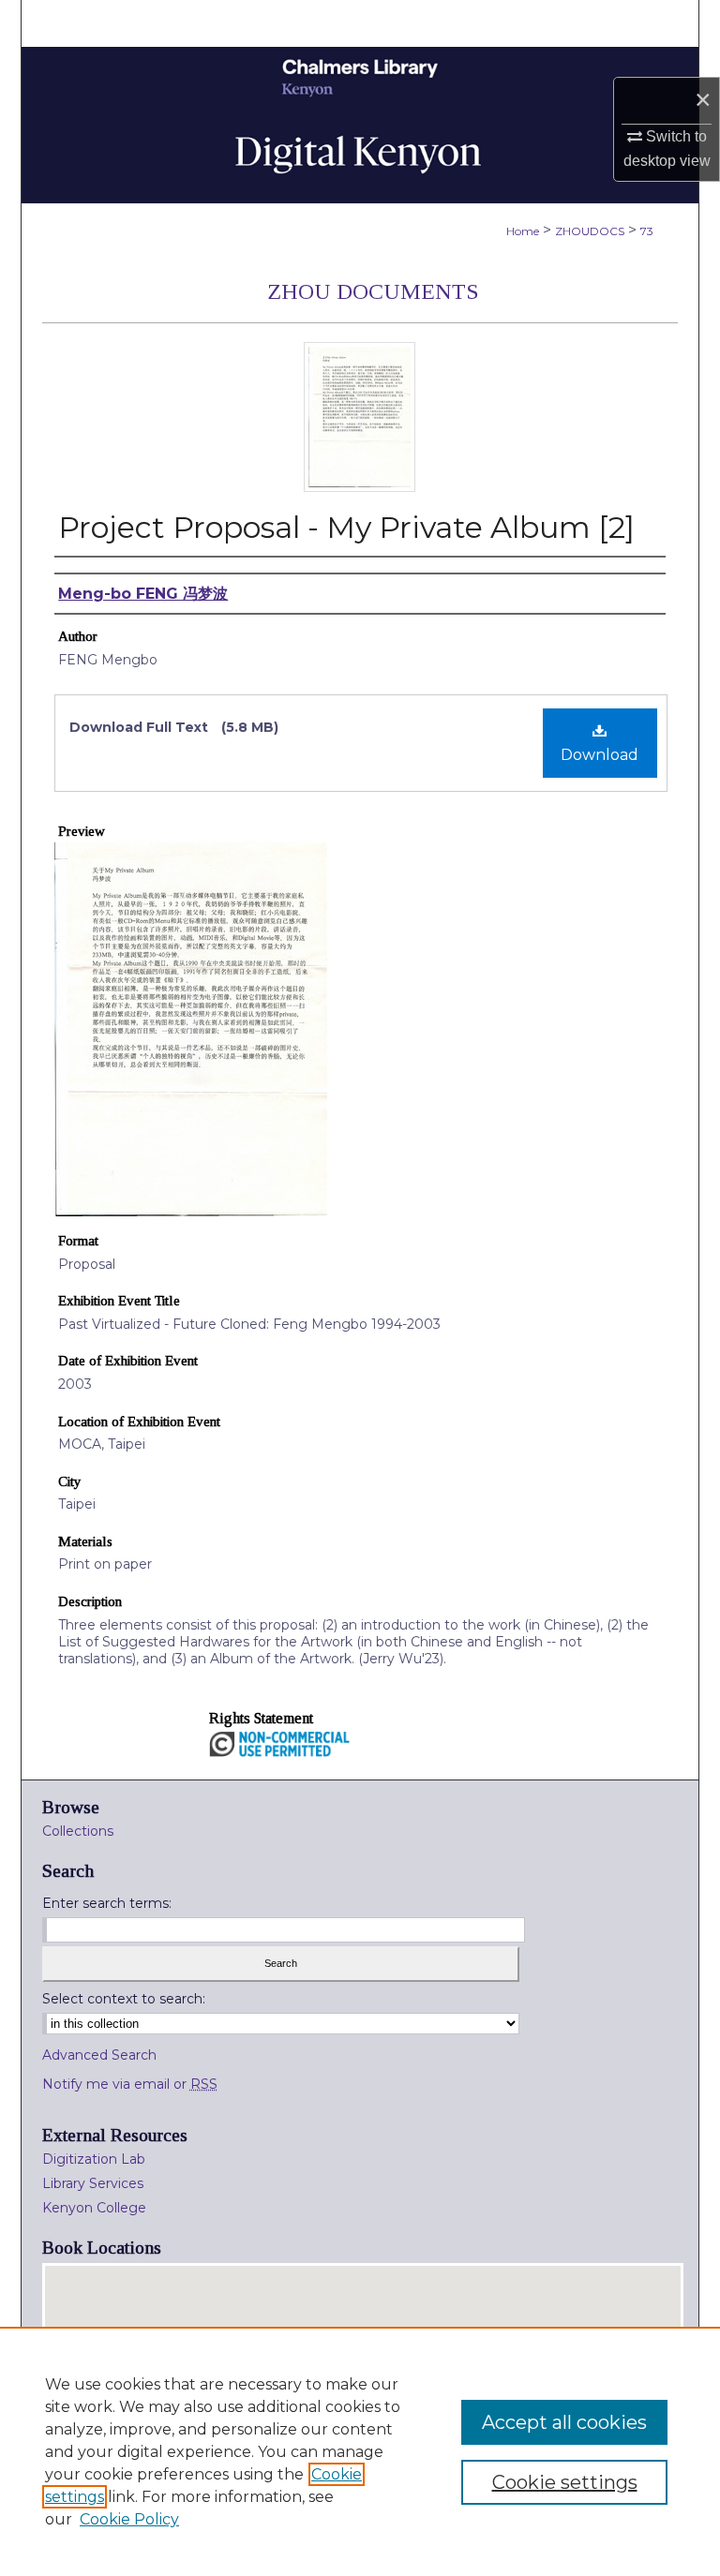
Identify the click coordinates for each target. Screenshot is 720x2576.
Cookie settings (565, 2482)
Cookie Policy (129, 2519)
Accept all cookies (564, 2422)
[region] (360, 2451)
